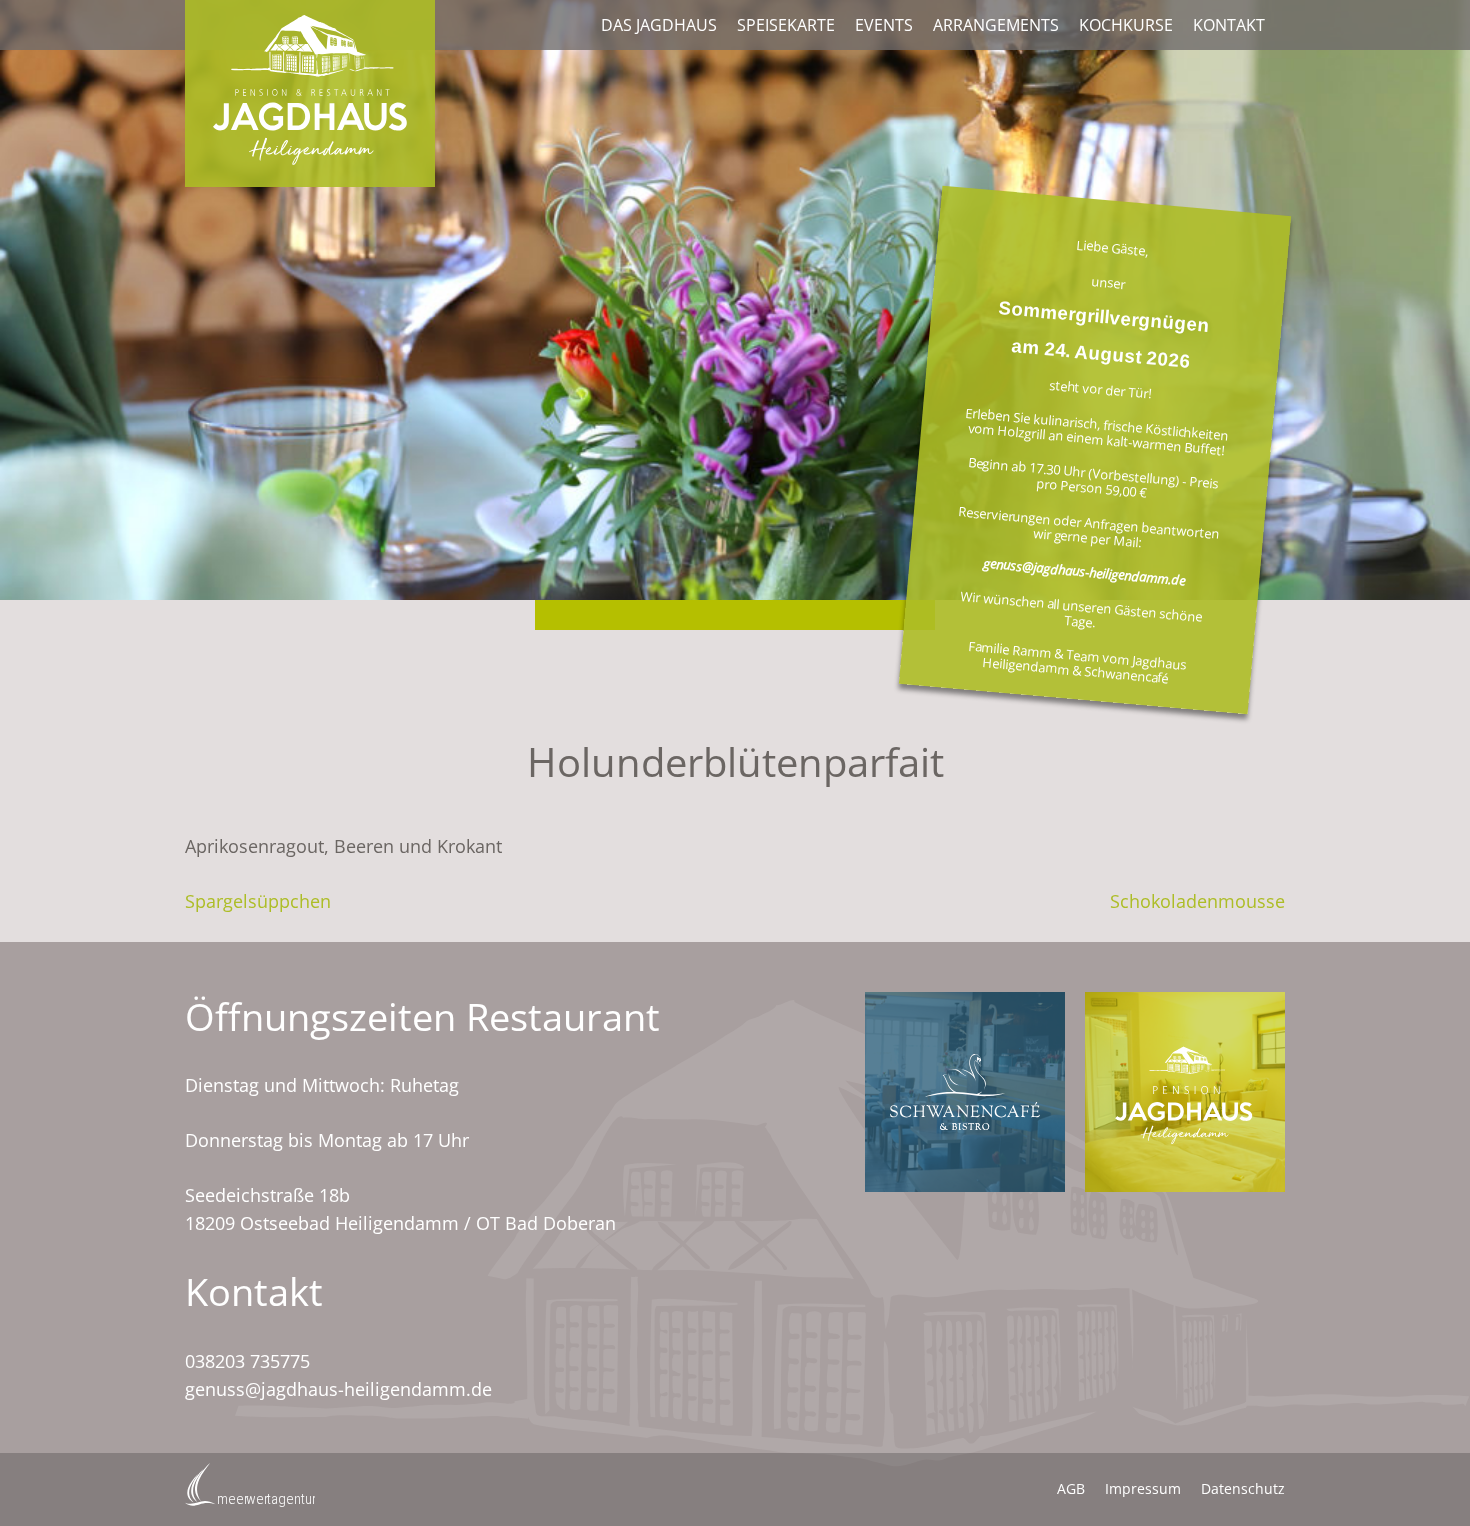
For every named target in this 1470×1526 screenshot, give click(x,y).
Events (884, 25)
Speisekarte (786, 25)
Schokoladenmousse (1197, 901)
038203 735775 (247, 1361)
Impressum (1143, 1488)
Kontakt (1229, 25)
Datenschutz (1243, 1488)
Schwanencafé (965, 1092)
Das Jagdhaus (659, 25)
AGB (1071, 1488)
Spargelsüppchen (258, 901)
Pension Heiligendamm (1185, 1092)
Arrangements (996, 25)
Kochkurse (1126, 25)
